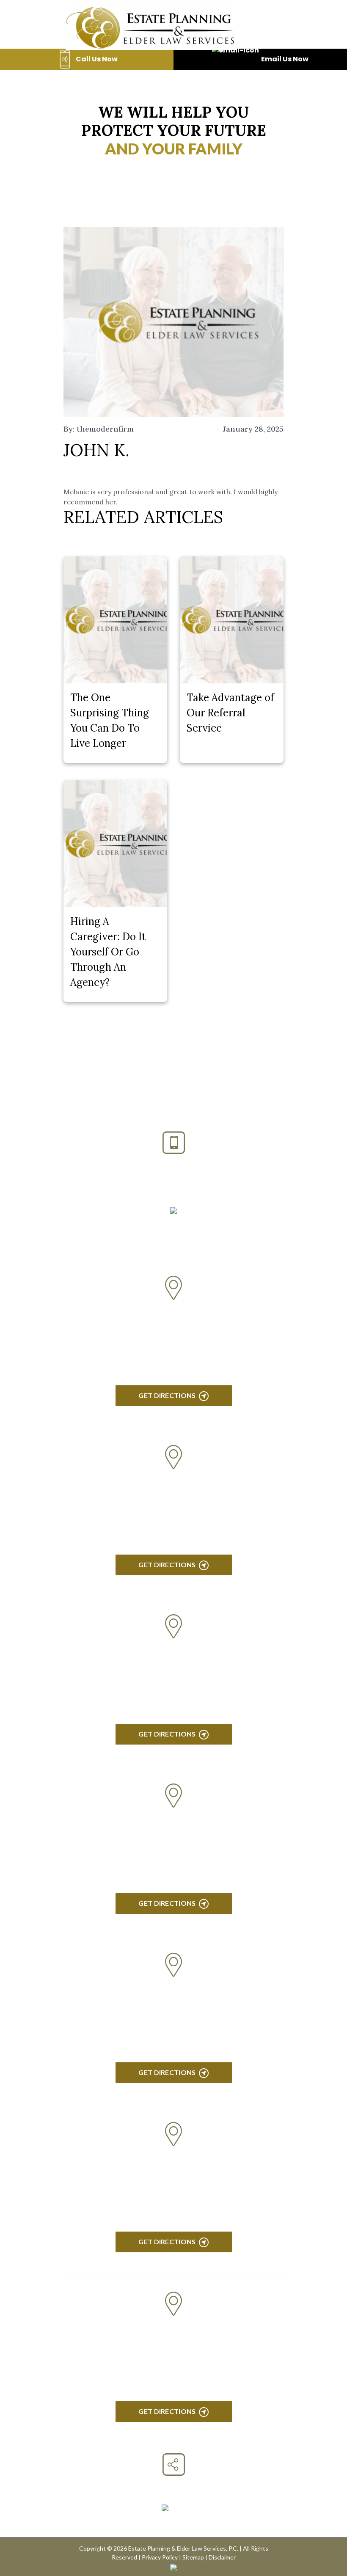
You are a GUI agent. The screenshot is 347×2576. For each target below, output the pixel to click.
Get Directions (167, 1395)
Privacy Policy (160, 2557)
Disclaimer (222, 2557)
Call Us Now (97, 59)
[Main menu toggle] (269, 27)
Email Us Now (285, 59)
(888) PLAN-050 (163, 1164)
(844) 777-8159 (174, 1185)
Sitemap (193, 2557)
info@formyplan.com (174, 1225)
